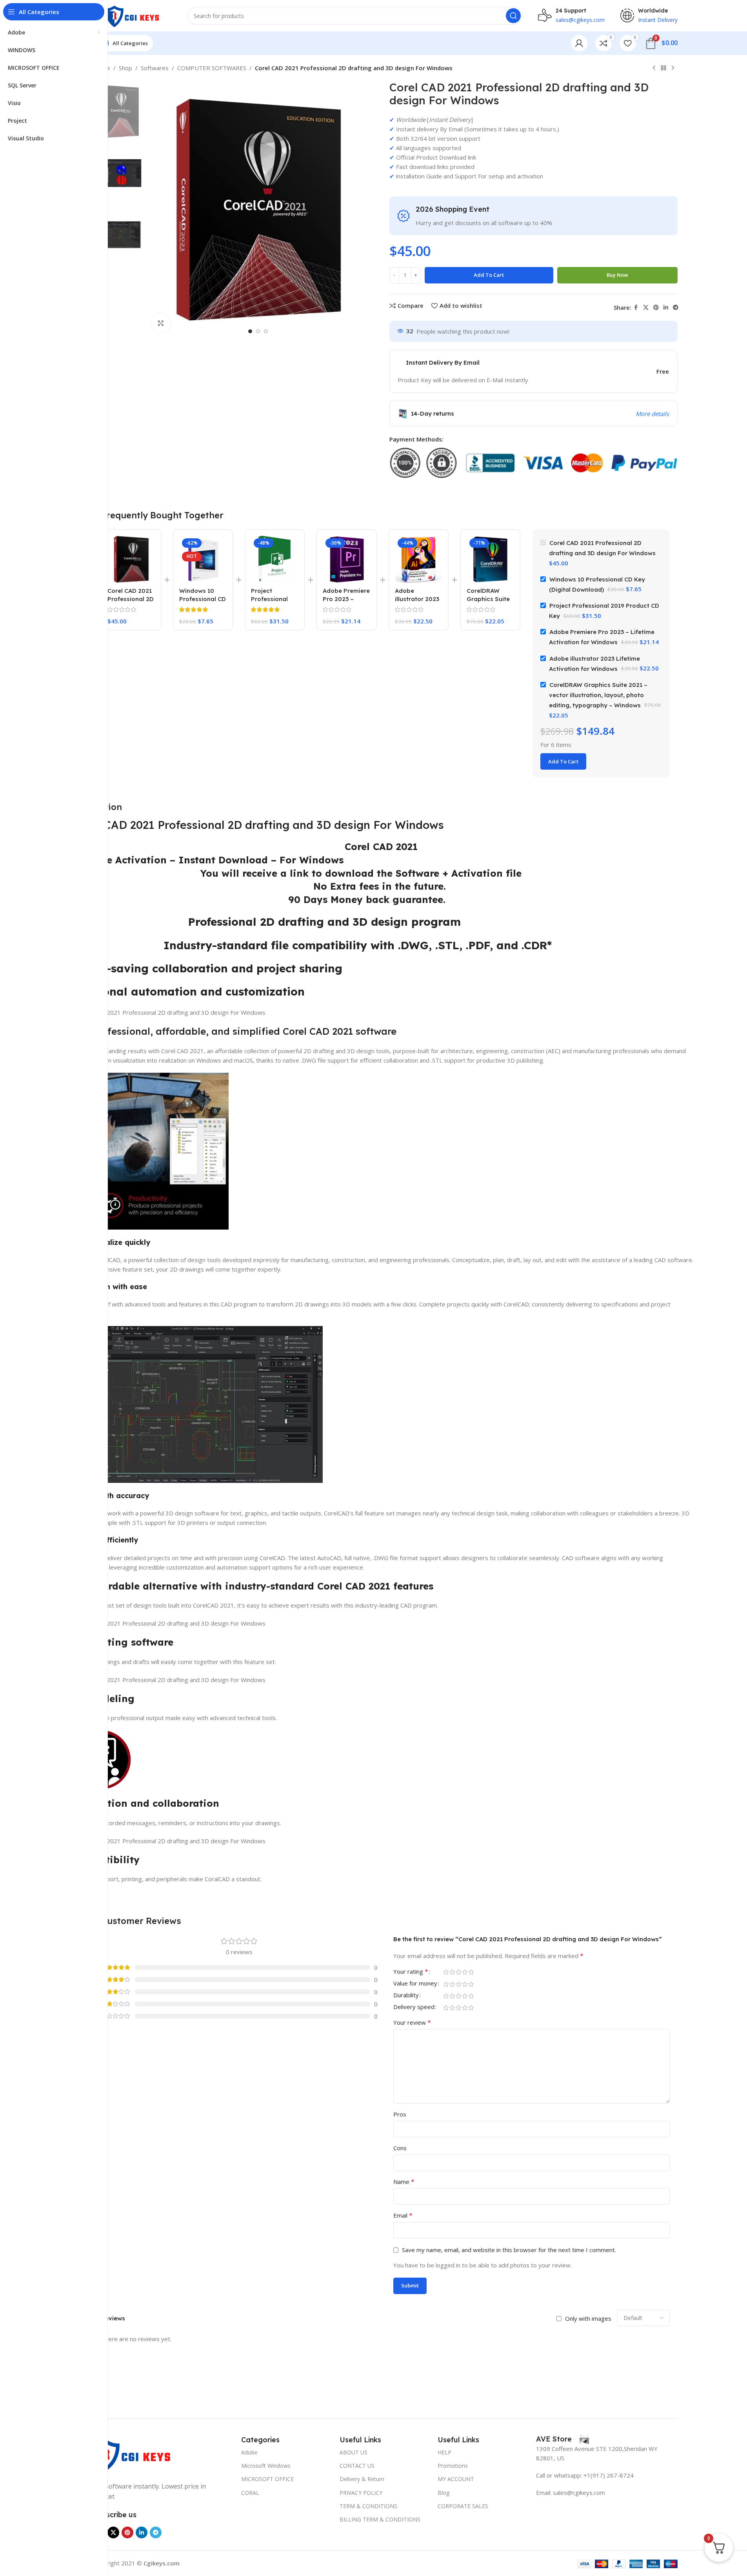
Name (404, 2182)
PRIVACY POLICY (361, 2493)
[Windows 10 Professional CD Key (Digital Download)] (203, 559)
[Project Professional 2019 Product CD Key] (275, 559)
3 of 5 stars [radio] (459, 1972)
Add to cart (489, 275)
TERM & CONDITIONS (368, 2506)
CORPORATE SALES (463, 2506)
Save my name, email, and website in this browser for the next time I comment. (509, 2250)
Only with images (588, 2318)
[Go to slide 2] (258, 331)
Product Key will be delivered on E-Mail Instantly (463, 380)
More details (652, 414)
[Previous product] (654, 68)
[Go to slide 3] (266, 331)
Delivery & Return (362, 2479)
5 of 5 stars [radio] (471, 1972)
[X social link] (646, 308)
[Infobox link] (563, 2439)
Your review (412, 2022)
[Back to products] (663, 68)
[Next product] (673, 68)
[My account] (579, 43)
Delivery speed (414, 2007)
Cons (400, 2148)
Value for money (415, 1984)
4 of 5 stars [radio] (465, 1972)
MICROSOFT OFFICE (267, 2479)
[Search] (513, 16)
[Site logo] (133, 15)
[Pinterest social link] (656, 308)
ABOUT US (354, 2452)
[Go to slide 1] (250, 331)
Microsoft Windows (266, 2466)
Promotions (453, 2466)
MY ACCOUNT (456, 2479)
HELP (444, 2452)
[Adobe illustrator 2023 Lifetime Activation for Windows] (419, 559)
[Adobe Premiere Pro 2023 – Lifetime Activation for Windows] (346, 559)
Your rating (411, 1972)
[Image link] (133, 2453)
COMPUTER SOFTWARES (212, 68)
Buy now (617, 275)
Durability (406, 1996)
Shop (125, 68)
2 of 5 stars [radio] (453, 1972)
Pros (400, 2114)
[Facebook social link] (636, 308)
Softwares (155, 68)
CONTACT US (357, 2466)
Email (403, 2215)
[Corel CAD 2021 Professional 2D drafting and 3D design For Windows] (131, 559)
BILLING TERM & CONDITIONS (380, 2519)
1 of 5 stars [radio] (446, 1972)
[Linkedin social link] (666, 308)
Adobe (249, 2452)
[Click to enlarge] (161, 323)
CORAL (250, 2493)
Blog (443, 2493)
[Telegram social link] (676, 308)
